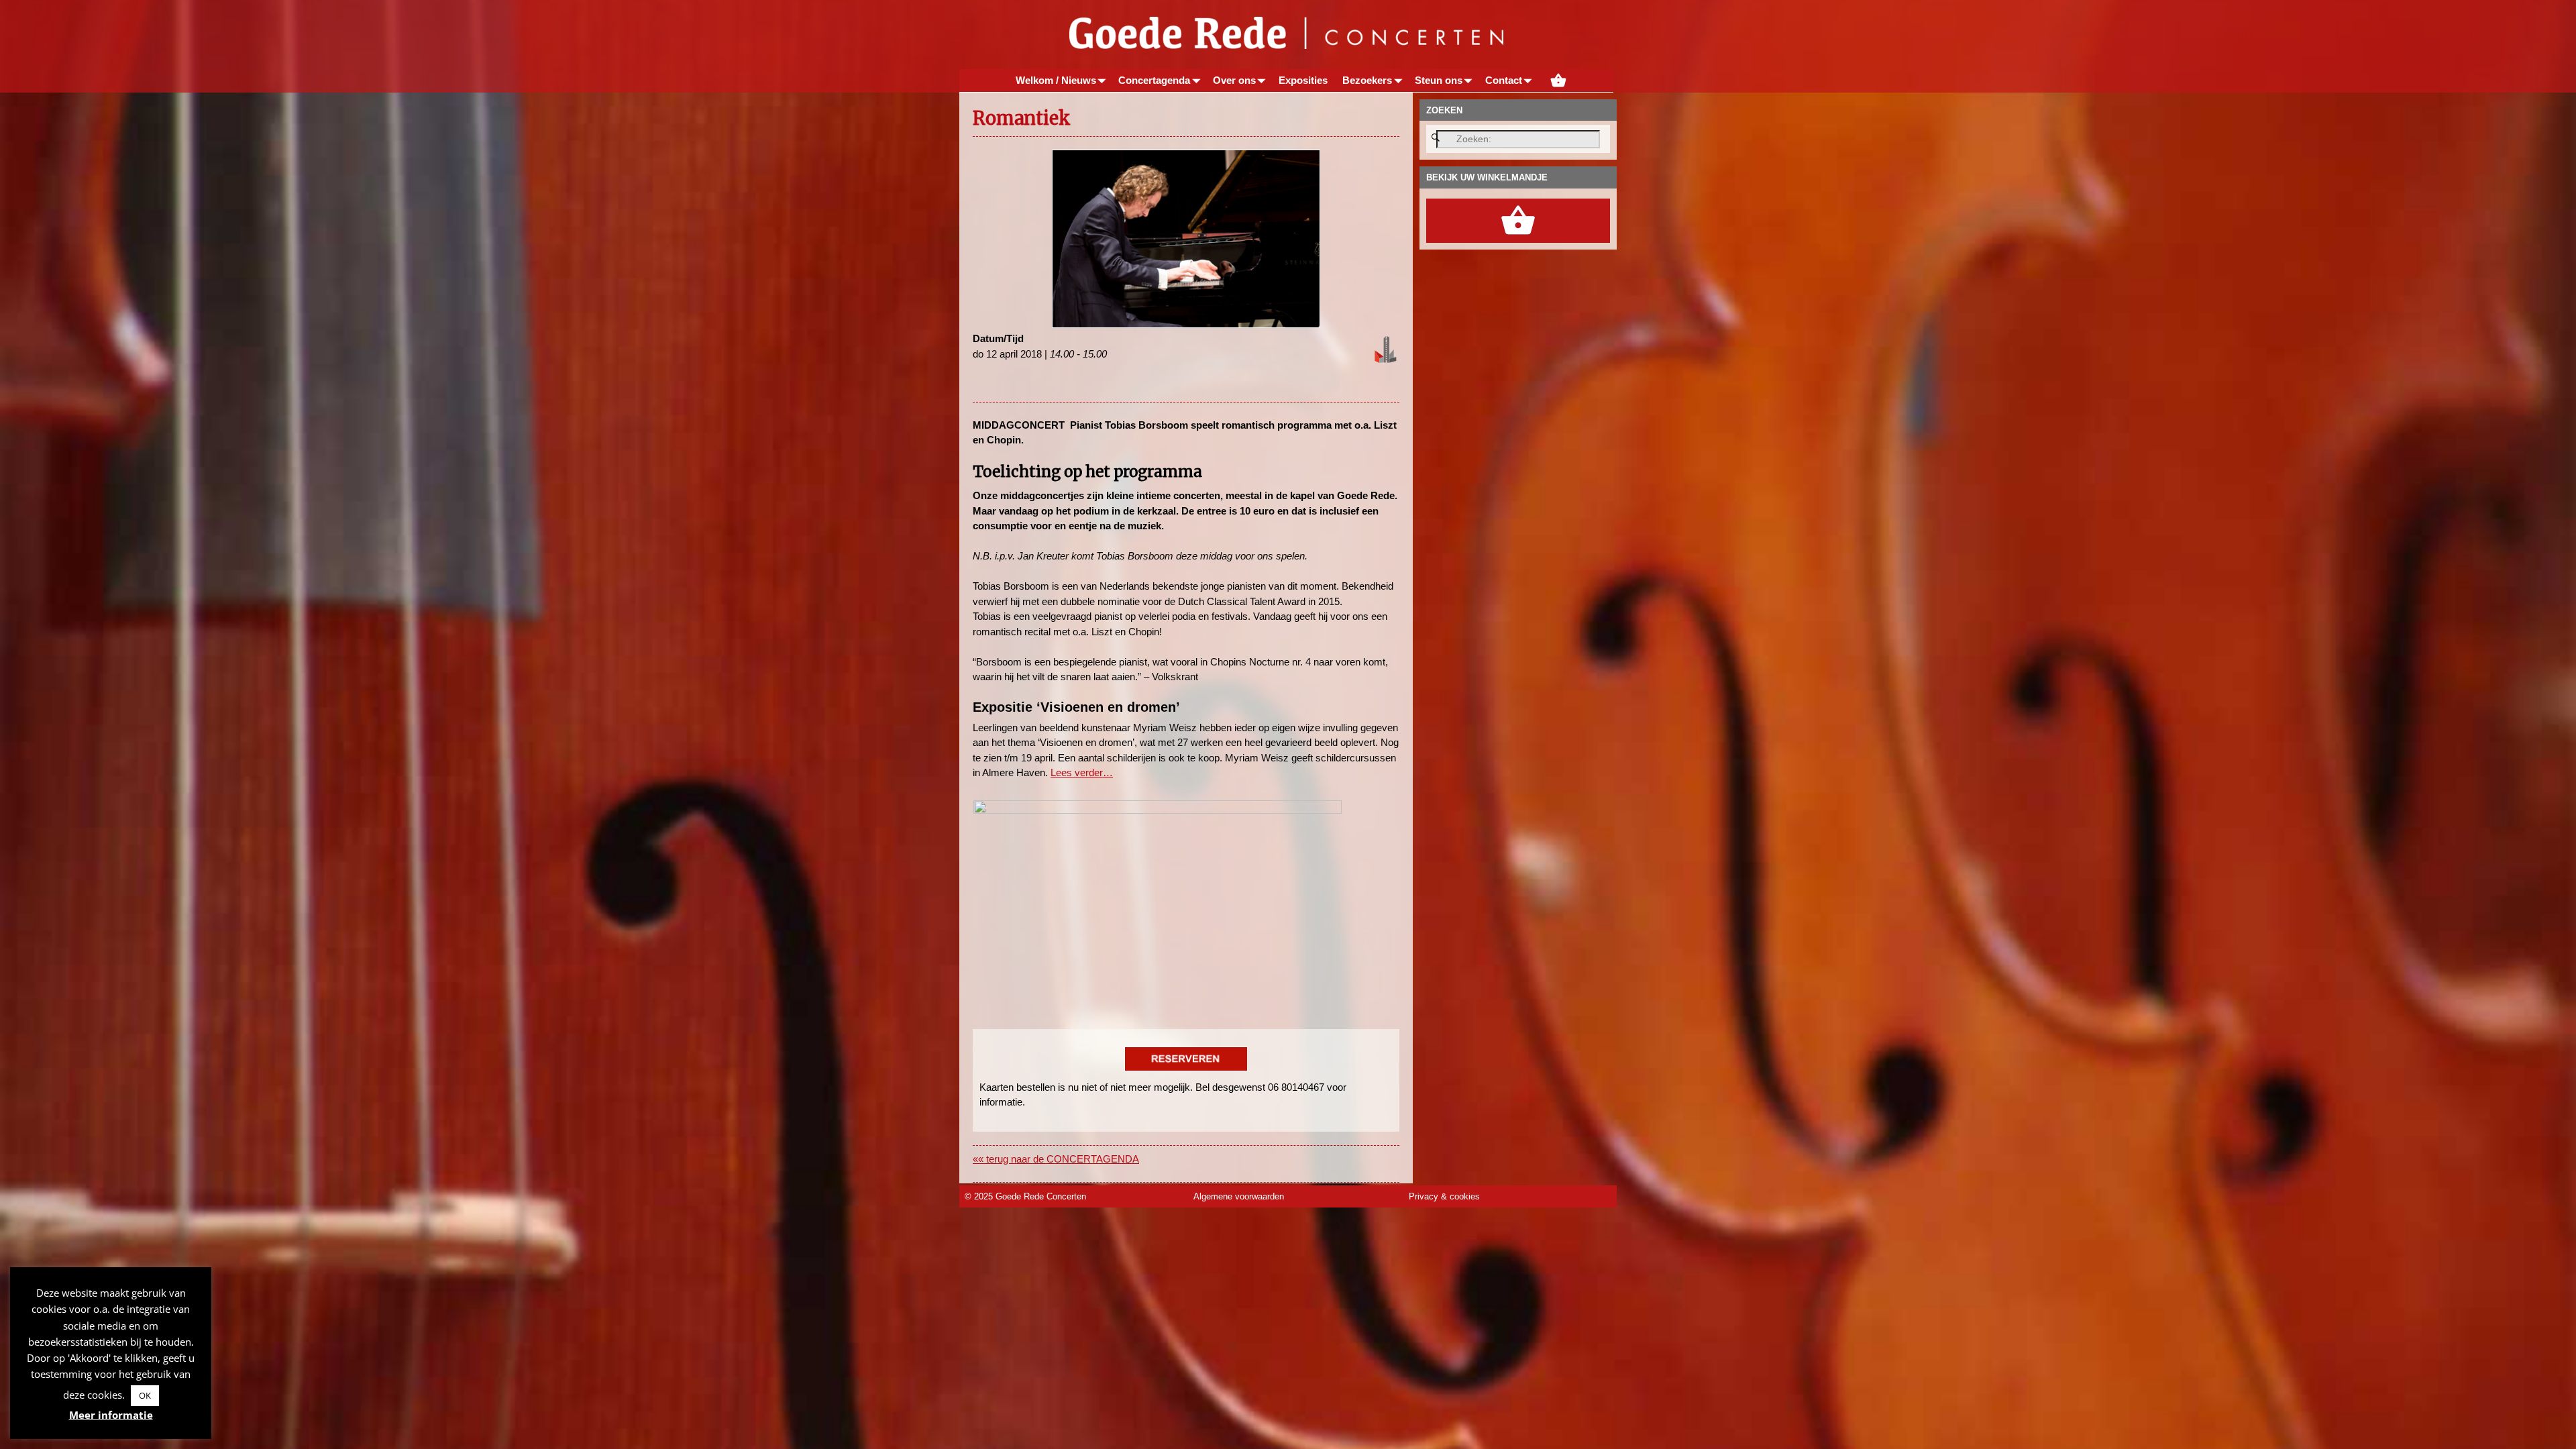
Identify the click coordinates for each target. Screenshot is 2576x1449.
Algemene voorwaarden (1239, 1196)
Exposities (1303, 80)
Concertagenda (1154, 80)
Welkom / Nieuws (1056, 80)
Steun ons (1439, 80)
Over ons (1234, 80)
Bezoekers (1367, 80)
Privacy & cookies (1444, 1196)
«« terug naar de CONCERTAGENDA (1056, 1159)
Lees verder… (1082, 772)
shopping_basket (1558, 80)
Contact (1504, 80)
